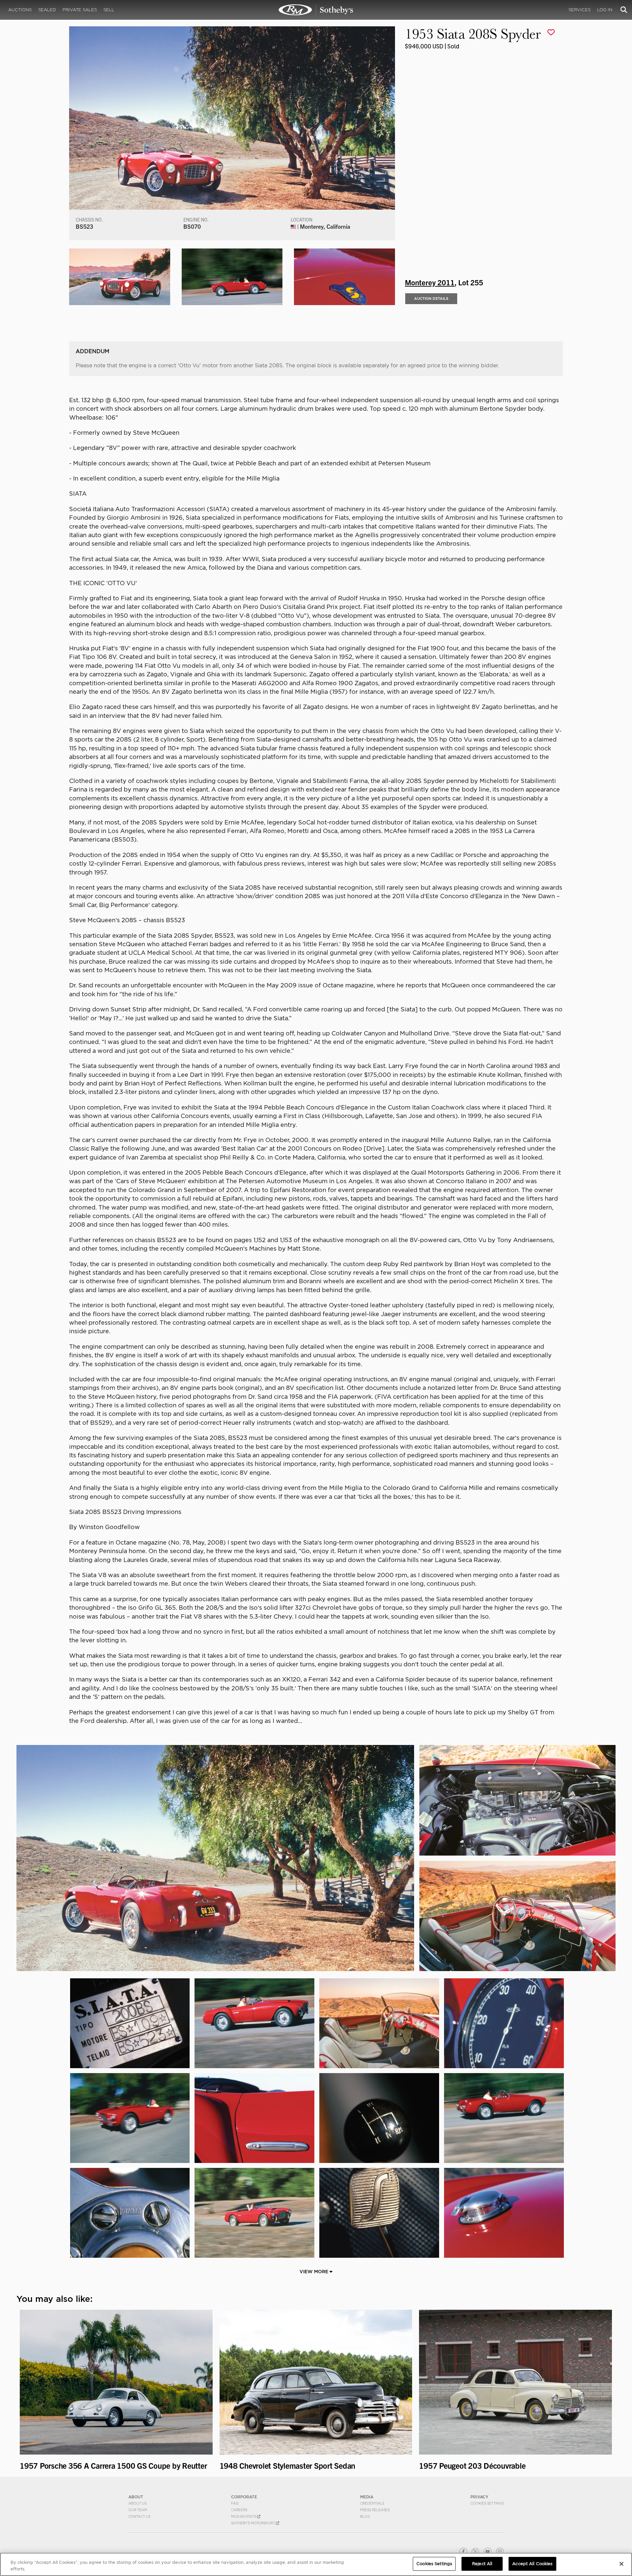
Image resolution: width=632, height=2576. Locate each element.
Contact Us (139, 2516)
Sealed (47, 10)
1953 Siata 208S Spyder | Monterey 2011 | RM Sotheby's (316, 10)
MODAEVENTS (244, 2516)
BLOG (365, 2516)
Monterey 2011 (430, 282)
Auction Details (431, 299)
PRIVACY (479, 2497)
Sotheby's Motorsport (253, 2523)
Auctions (20, 10)
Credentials (372, 2503)
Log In (605, 10)
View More (315, 2272)
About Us (137, 2503)
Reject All (482, 2564)
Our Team (138, 2510)
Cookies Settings (487, 2503)
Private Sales (80, 10)
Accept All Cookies (532, 2564)
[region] (316, 2564)
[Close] (621, 2564)
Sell (109, 10)
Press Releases (375, 2510)
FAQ (235, 2503)
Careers (239, 2510)
